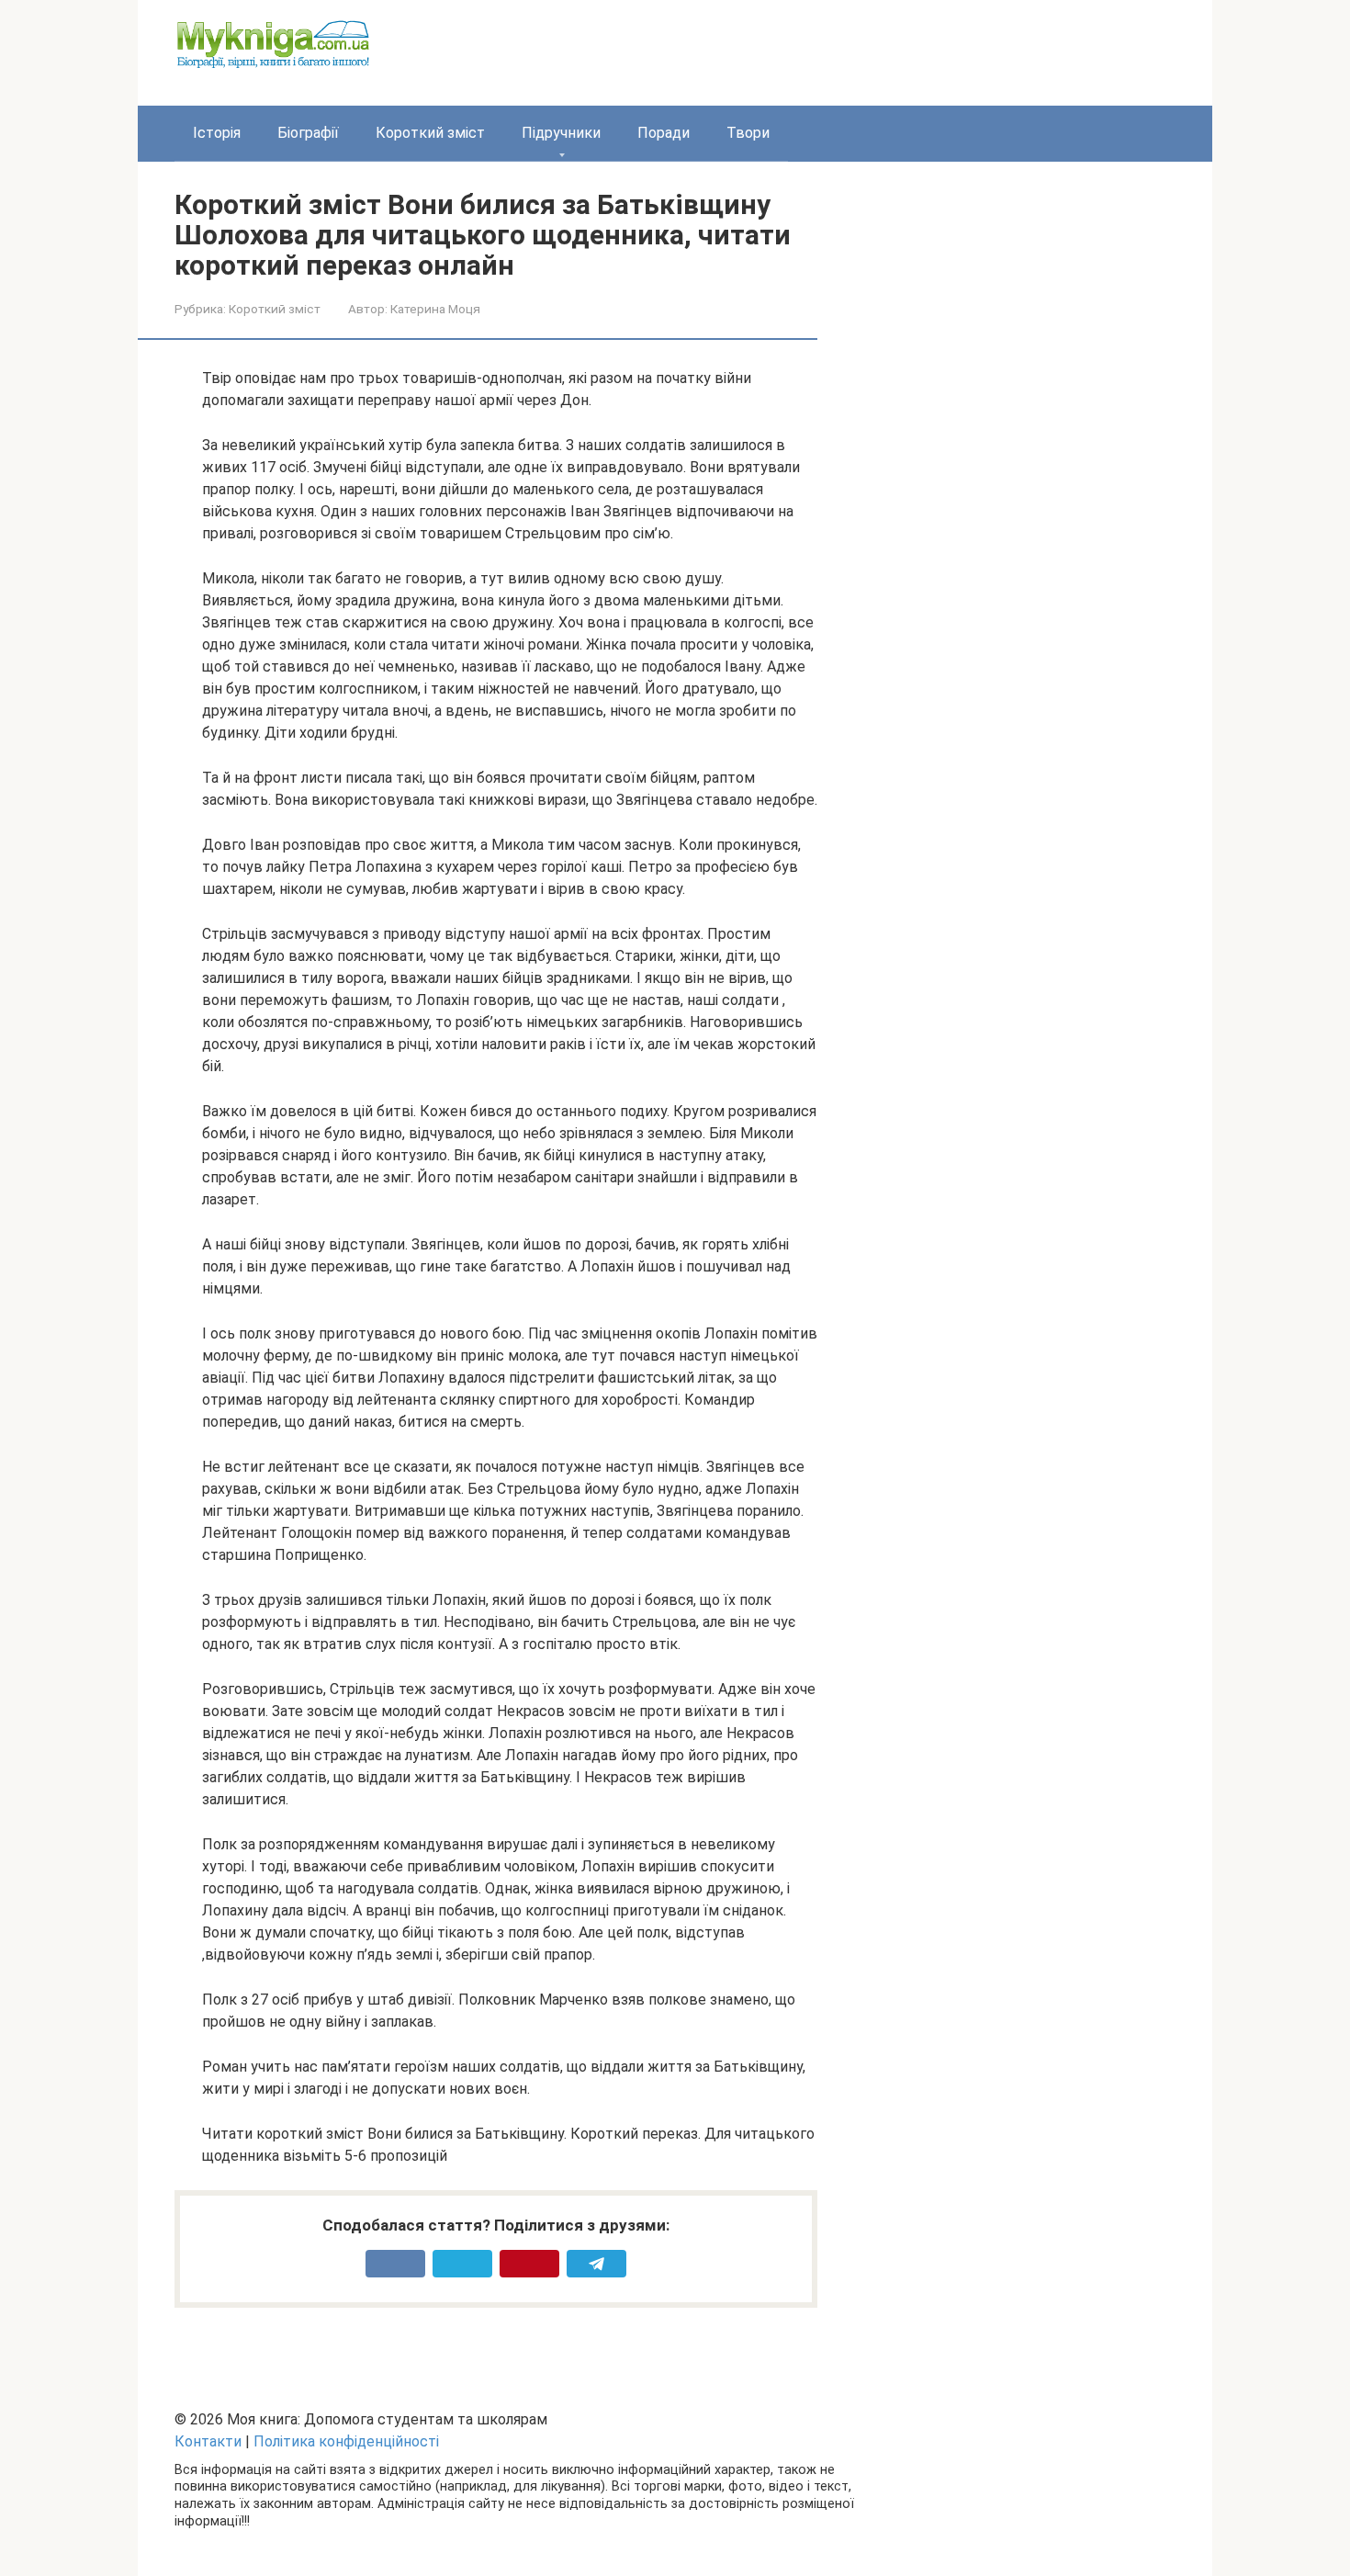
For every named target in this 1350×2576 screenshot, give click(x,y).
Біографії (308, 133)
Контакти (208, 2441)
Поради (664, 133)
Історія (217, 133)
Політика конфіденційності (346, 2441)
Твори (748, 133)
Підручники (561, 133)
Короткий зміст (430, 133)
